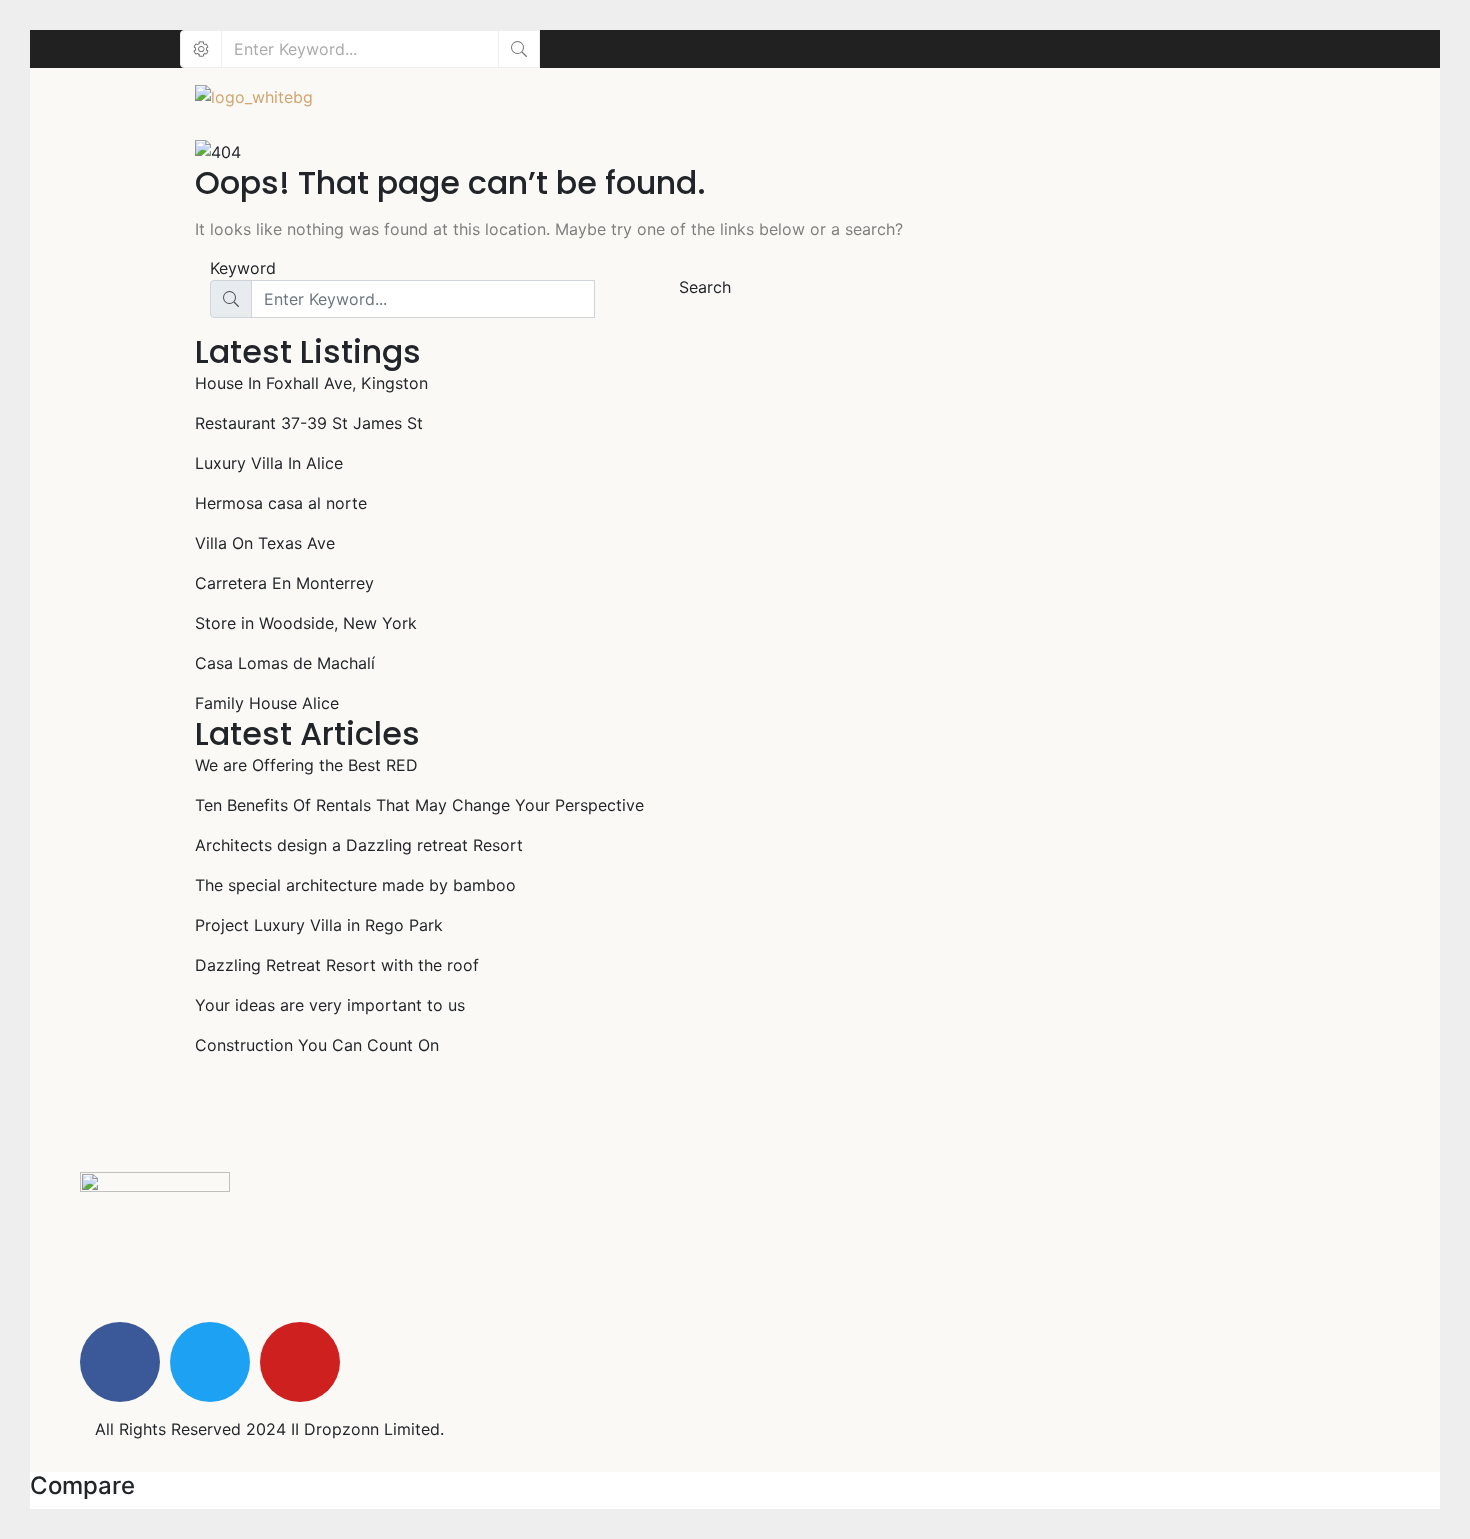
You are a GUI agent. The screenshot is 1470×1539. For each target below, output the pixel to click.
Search (705, 287)
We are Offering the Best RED (306, 765)
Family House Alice (267, 703)
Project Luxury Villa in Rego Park (319, 925)
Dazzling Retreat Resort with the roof (337, 965)
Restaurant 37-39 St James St (309, 423)
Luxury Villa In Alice (269, 463)
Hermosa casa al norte (281, 503)
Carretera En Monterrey (284, 583)
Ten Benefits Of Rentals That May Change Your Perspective (419, 805)
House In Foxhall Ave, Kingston (311, 383)
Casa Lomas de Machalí (285, 663)
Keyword (243, 268)
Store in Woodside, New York (306, 623)
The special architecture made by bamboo (355, 885)
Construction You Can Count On (317, 1045)
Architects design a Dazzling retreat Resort (359, 845)
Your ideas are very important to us (330, 1005)
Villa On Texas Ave (265, 543)
